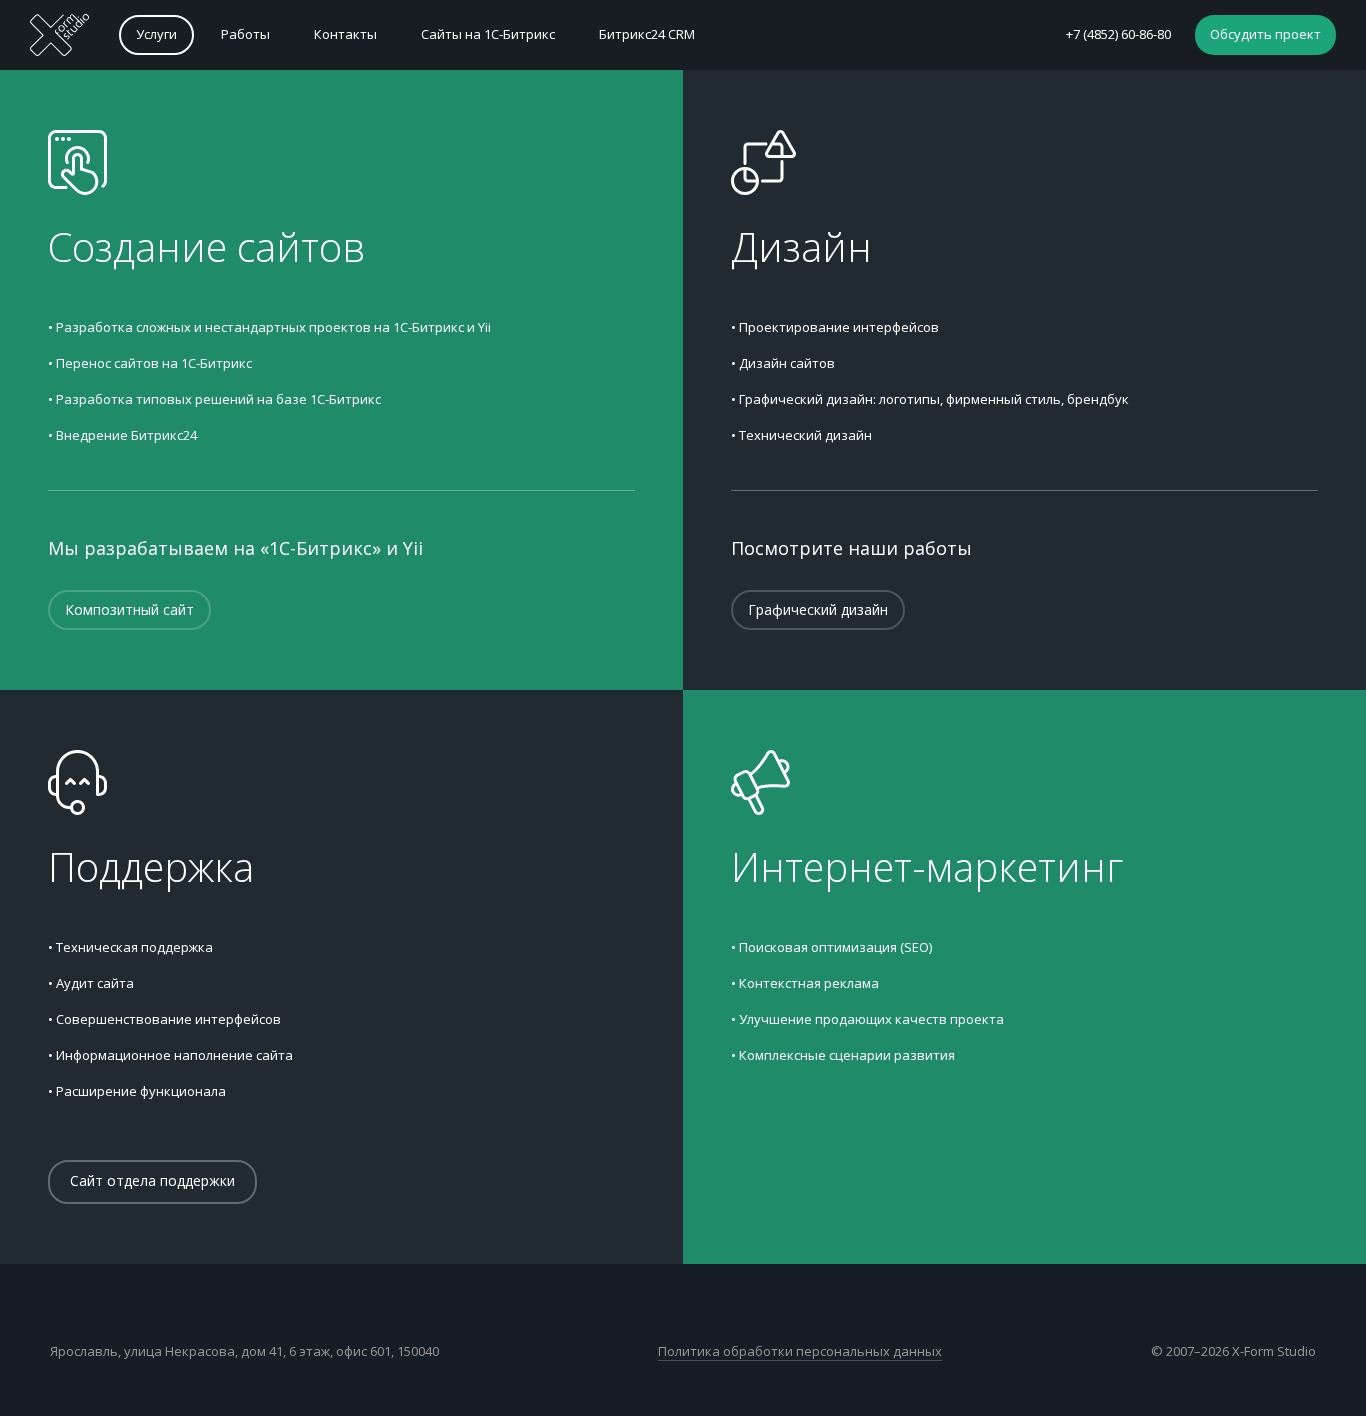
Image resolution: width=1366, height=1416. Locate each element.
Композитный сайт (129, 609)
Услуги (156, 34)
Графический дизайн (818, 609)
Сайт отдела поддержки (152, 1180)
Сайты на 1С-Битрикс (488, 34)
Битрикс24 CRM (647, 34)
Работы (245, 34)
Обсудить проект (1265, 34)
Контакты (345, 34)
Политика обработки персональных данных (800, 1351)
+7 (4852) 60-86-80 (1118, 34)
